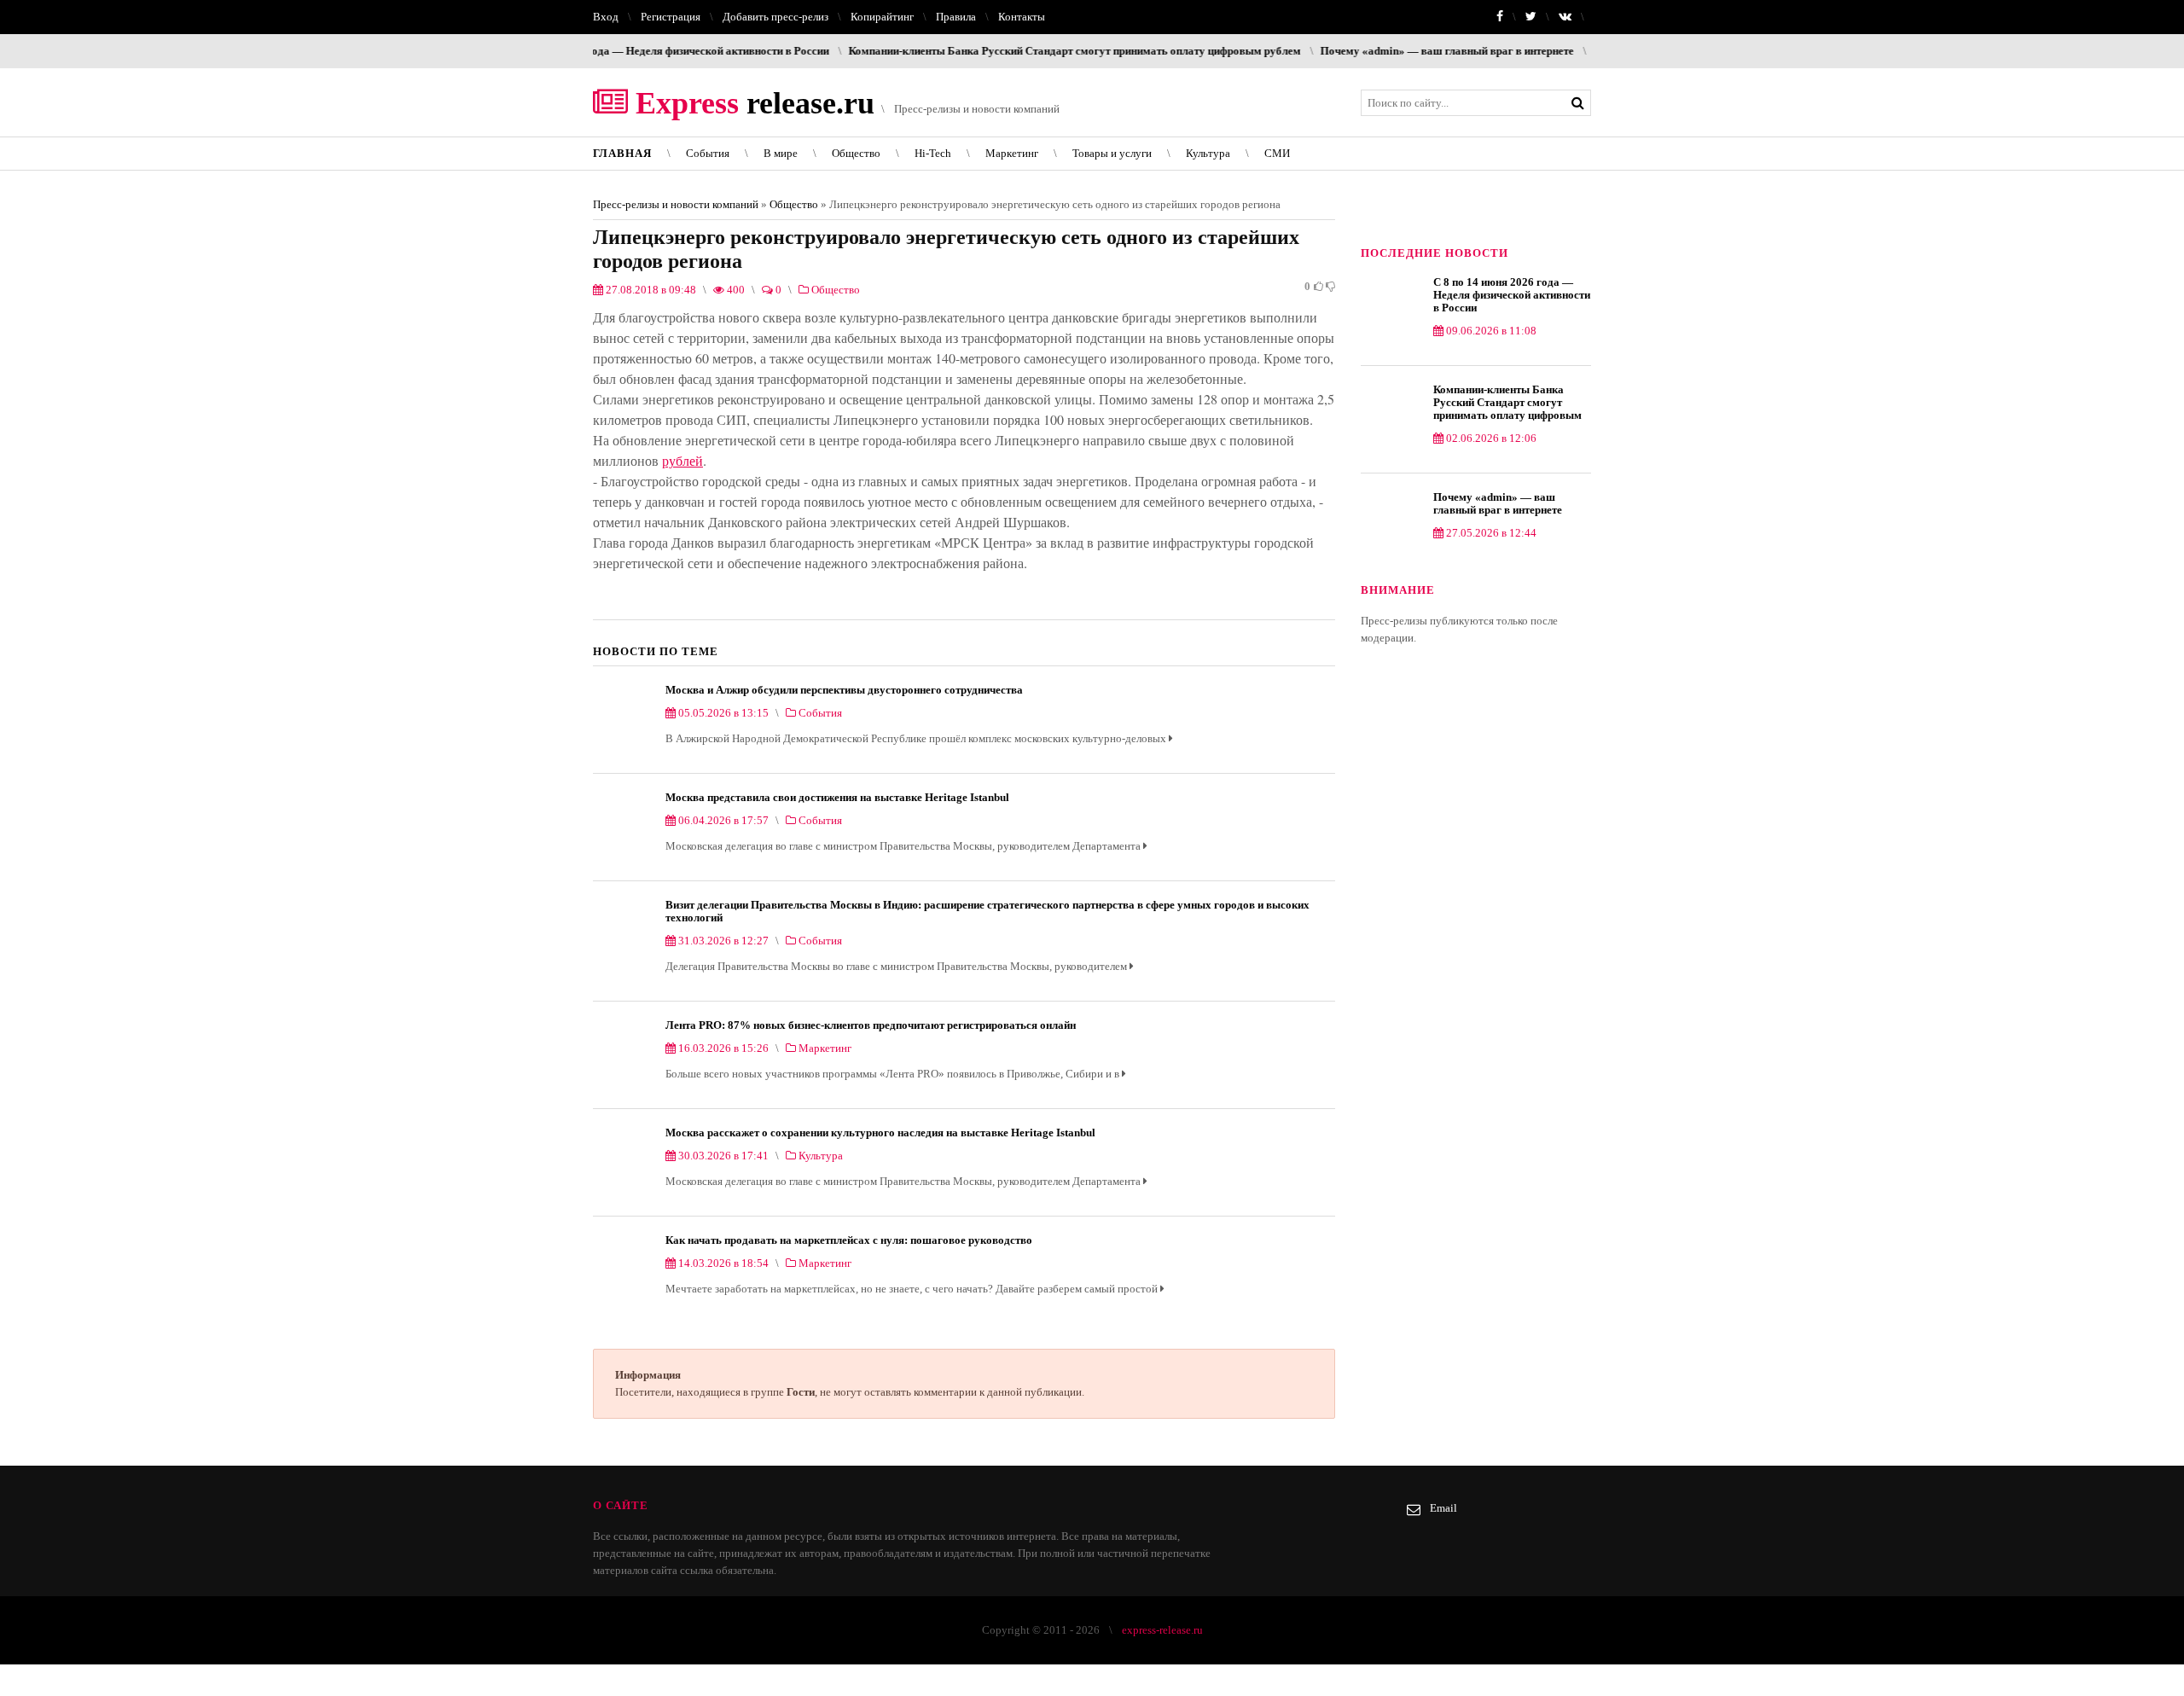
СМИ (1277, 153)
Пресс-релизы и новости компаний (676, 204)
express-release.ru (1162, 1630)
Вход (606, 17)
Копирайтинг (882, 17)
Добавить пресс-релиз (775, 17)
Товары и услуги (1112, 153)
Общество (856, 153)
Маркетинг (1012, 153)
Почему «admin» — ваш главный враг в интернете (1376, 51)
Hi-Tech (933, 153)
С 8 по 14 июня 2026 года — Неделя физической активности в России (1512, 295)
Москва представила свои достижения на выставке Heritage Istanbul (837, 797)
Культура (1208, 153)
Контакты (1022, 17)
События (708, 153)
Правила (956, 17)
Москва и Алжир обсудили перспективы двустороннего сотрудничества (844, 690)
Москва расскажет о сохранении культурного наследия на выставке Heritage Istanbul (880, 1133)
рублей (682, 460)
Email (1443, 1508)
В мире (781, 153)
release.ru (751, 103)
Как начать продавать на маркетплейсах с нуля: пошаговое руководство (849, 1240)
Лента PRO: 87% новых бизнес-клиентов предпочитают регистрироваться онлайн (871, 1025)
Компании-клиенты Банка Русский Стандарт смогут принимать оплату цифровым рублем (1003, 51)
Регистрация (671, 17)
